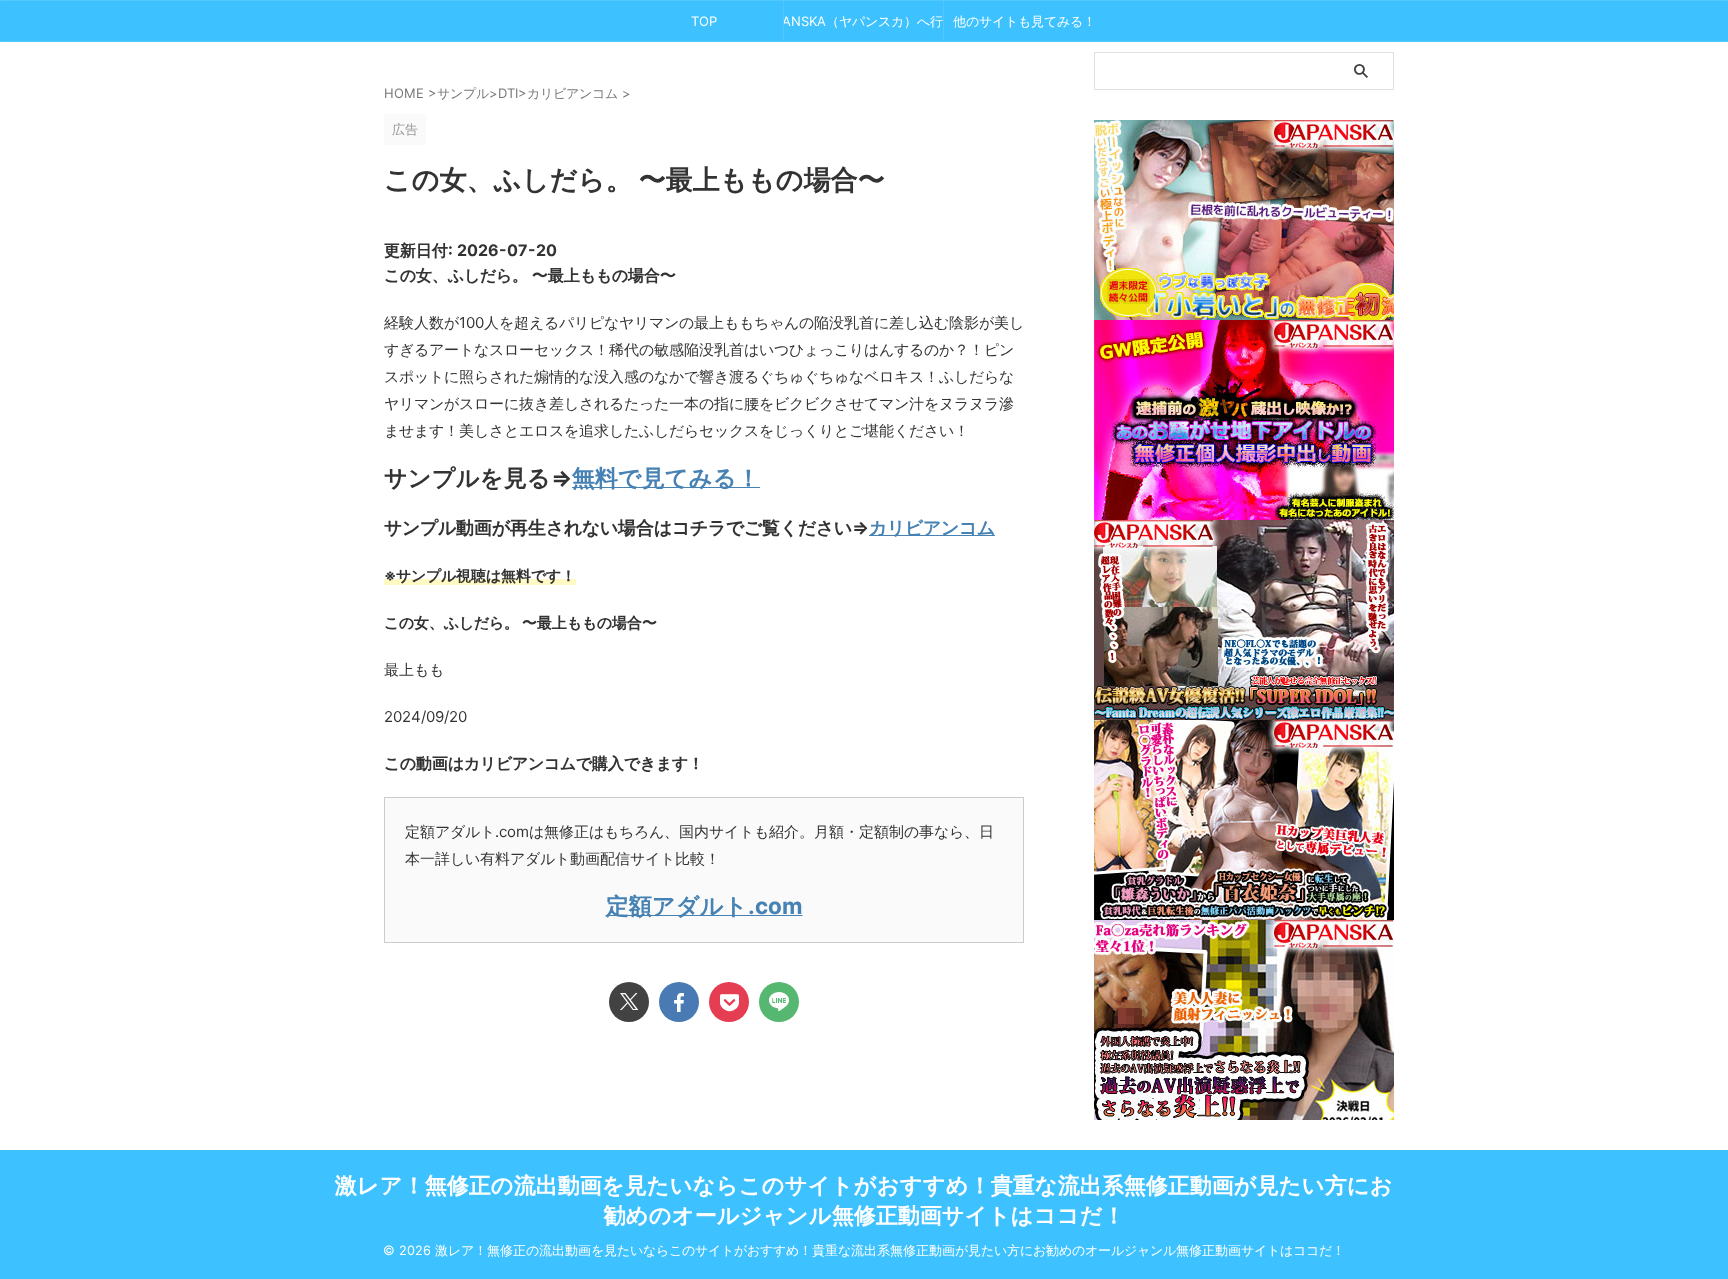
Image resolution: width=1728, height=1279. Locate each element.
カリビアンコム (932, 527)
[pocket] (729, 1002)
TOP (704, 21)
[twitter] (629, 1002)
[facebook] (679, 1002)
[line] (779, 1002)
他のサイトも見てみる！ (1024, 21)
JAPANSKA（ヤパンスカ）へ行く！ (863, 21)
